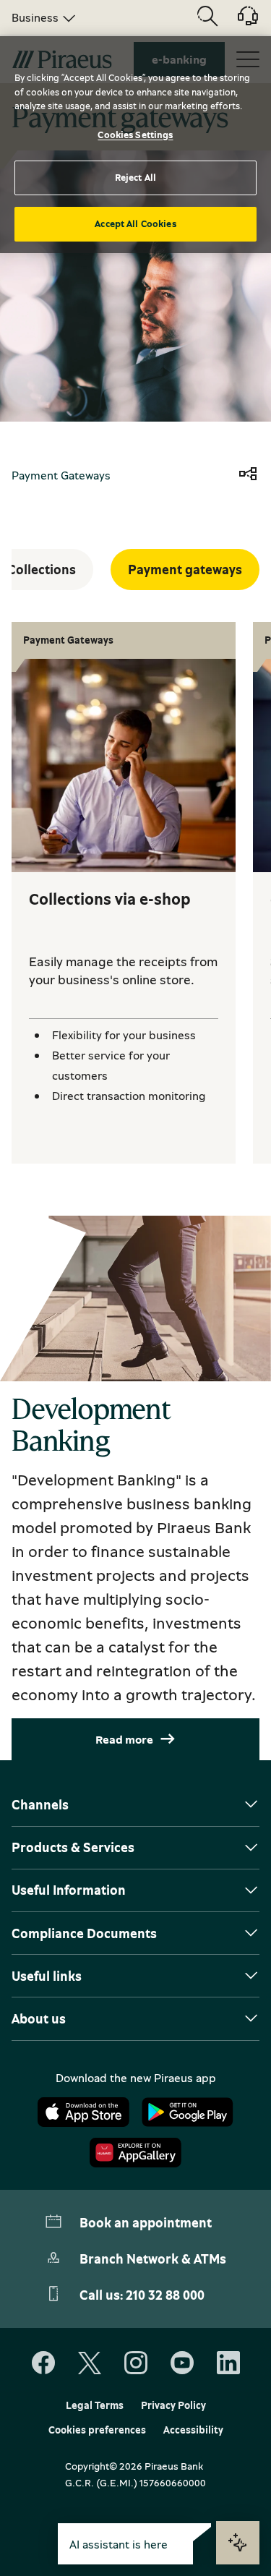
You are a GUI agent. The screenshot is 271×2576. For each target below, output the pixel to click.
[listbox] (41, 17)
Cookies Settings (135, 135)
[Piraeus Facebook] (43, 2363)
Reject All (135, 177)
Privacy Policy (173, 2405)
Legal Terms (95, 2405)
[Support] (239, 21)
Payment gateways (185, 569)
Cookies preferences (97, 2430)
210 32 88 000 (165, 2295)
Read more (124, 1739)
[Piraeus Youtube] (182, 2363)
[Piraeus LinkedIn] (228, 2363)
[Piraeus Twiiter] (90, 2363)
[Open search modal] (207, 17)
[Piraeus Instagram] (136, 2363)
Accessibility (193, 2430)
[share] (248, 475)
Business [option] (35, 17)
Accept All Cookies (135, 223)
